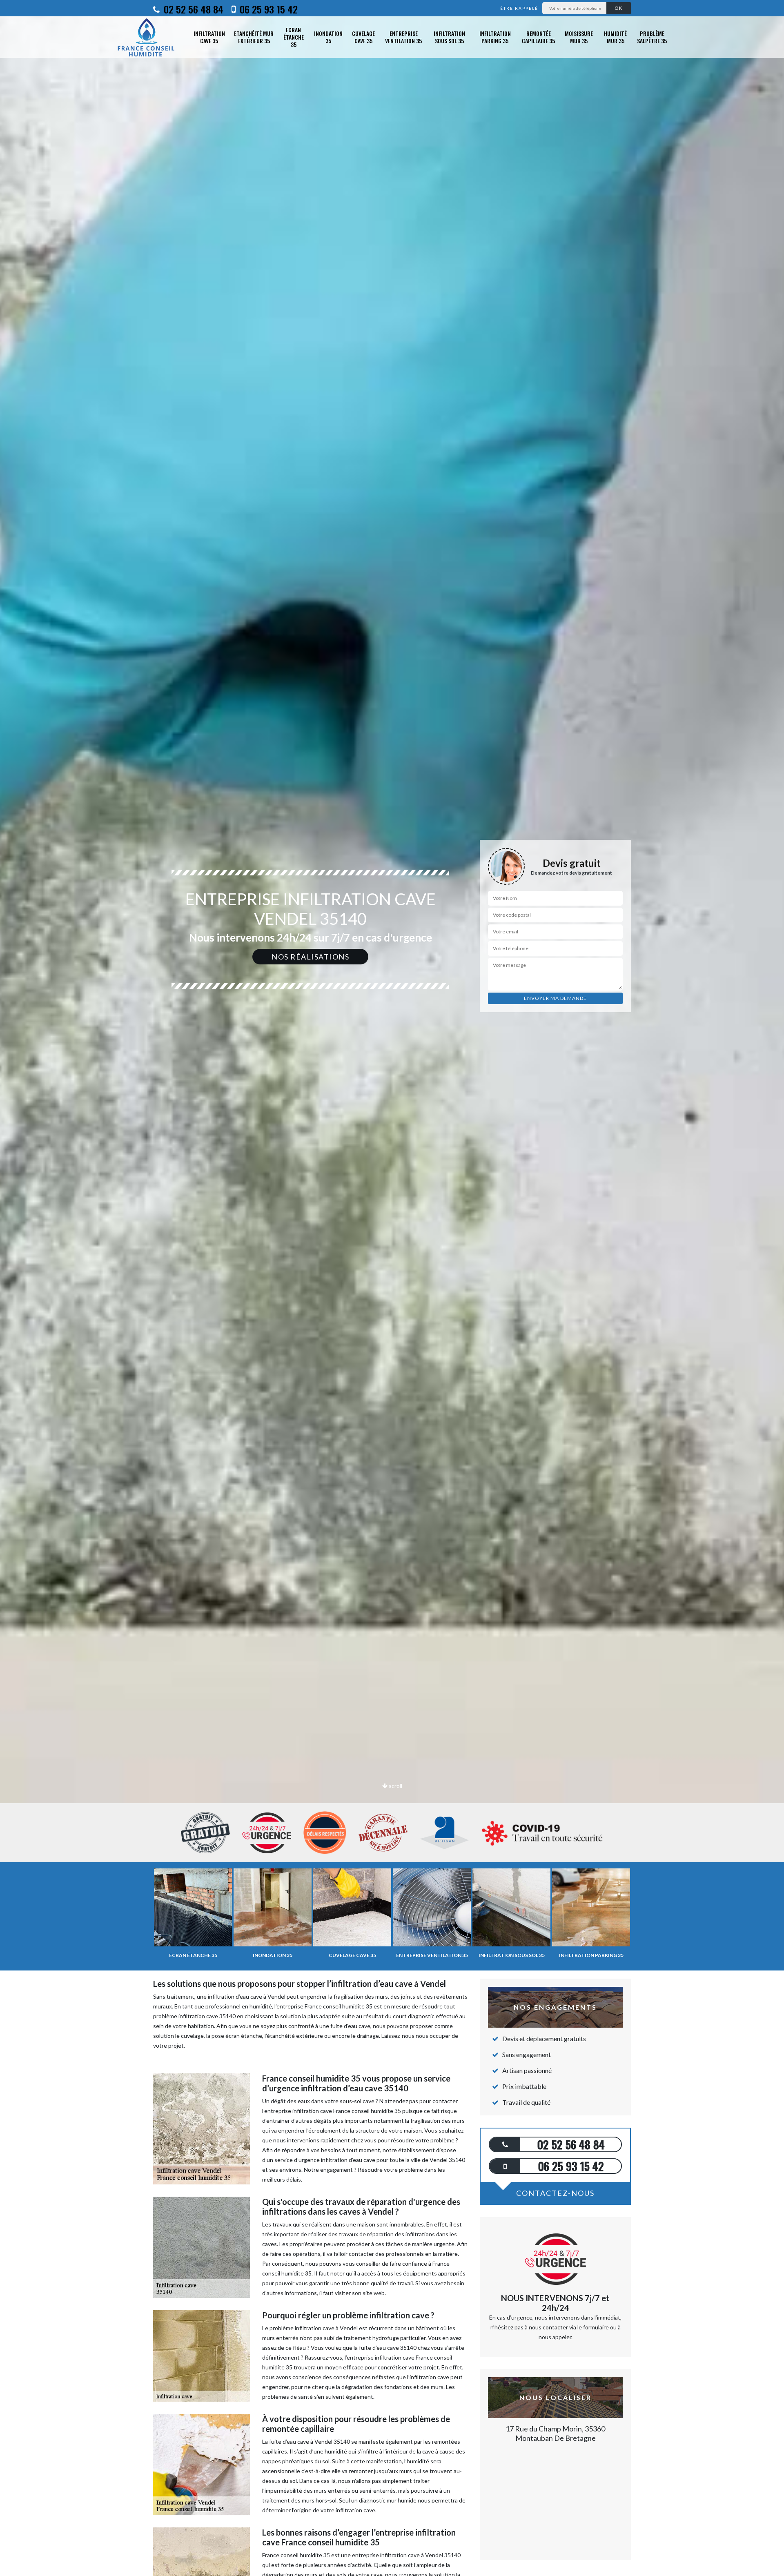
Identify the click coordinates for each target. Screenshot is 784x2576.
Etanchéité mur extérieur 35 (254, 37)
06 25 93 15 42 (267, 9)
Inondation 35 (328, 37)
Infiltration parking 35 (495, 37)
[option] (392, 1030)
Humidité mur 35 (615, 37)
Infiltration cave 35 (209, 37)
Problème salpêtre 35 (652, 37)
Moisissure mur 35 (579, 37)
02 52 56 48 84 (192, 9)
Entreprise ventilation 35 (403, 37)
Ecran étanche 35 (294, 37)
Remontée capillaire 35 (538, 37)
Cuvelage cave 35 (363, 37)
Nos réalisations (310, 957)
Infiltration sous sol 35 (449, 37)
